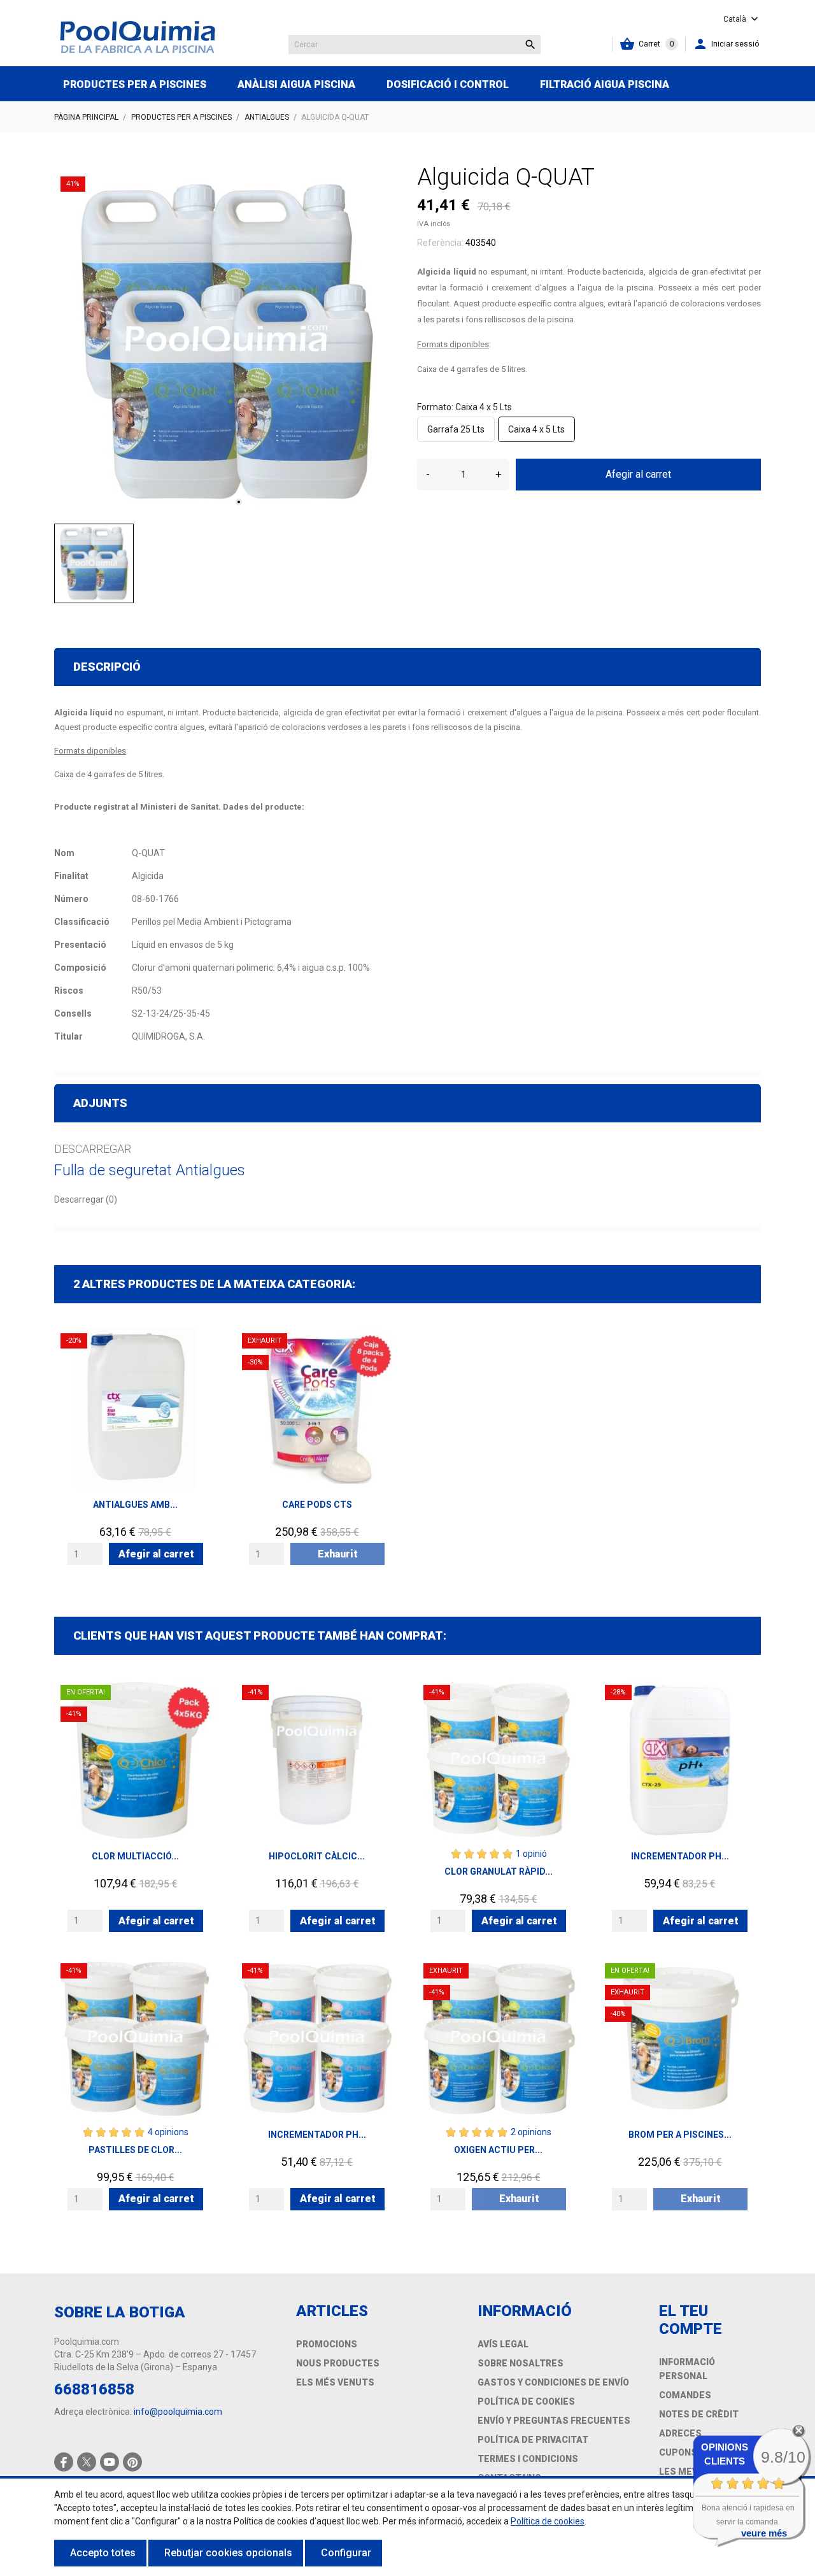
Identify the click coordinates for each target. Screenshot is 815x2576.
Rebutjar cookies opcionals (228, 2553)
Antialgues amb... (135, 1505)
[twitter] (87, 2462)
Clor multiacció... (135, 1856)
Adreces (680, 2433)
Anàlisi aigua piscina (296, 84)
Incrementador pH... (680, 1856)
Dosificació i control (448, 84)
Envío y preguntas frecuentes (554, 2421)
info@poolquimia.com (178, 2412)
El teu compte (691, 2320)
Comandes (685, 2395)
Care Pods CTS (317, 1505)
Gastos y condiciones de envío (553, 2382)
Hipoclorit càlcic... (317, 1856)
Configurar (346, 2553)
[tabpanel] (226, 342)
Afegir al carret (638, 474)
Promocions (327, 2344)
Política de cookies (526, 2401)
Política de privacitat (533, 2440)
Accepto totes (103, 2553)
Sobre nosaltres (521, 2363)
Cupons (678, 2452)
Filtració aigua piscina (605, 84)
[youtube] (110, 2462)
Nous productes (338, 2363)
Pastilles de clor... (135, 2150)
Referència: (440, 243)
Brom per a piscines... (680, 2135)
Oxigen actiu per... (498, 2150)
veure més (764, 2533)
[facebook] (64, 2462)
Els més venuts (335, 2382)
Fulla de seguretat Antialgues (150, 1170)
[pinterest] (133, 2462)
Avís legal (503, 2344)
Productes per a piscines (135, 84)
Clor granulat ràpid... (499, 1871)
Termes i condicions (528, 2459)
